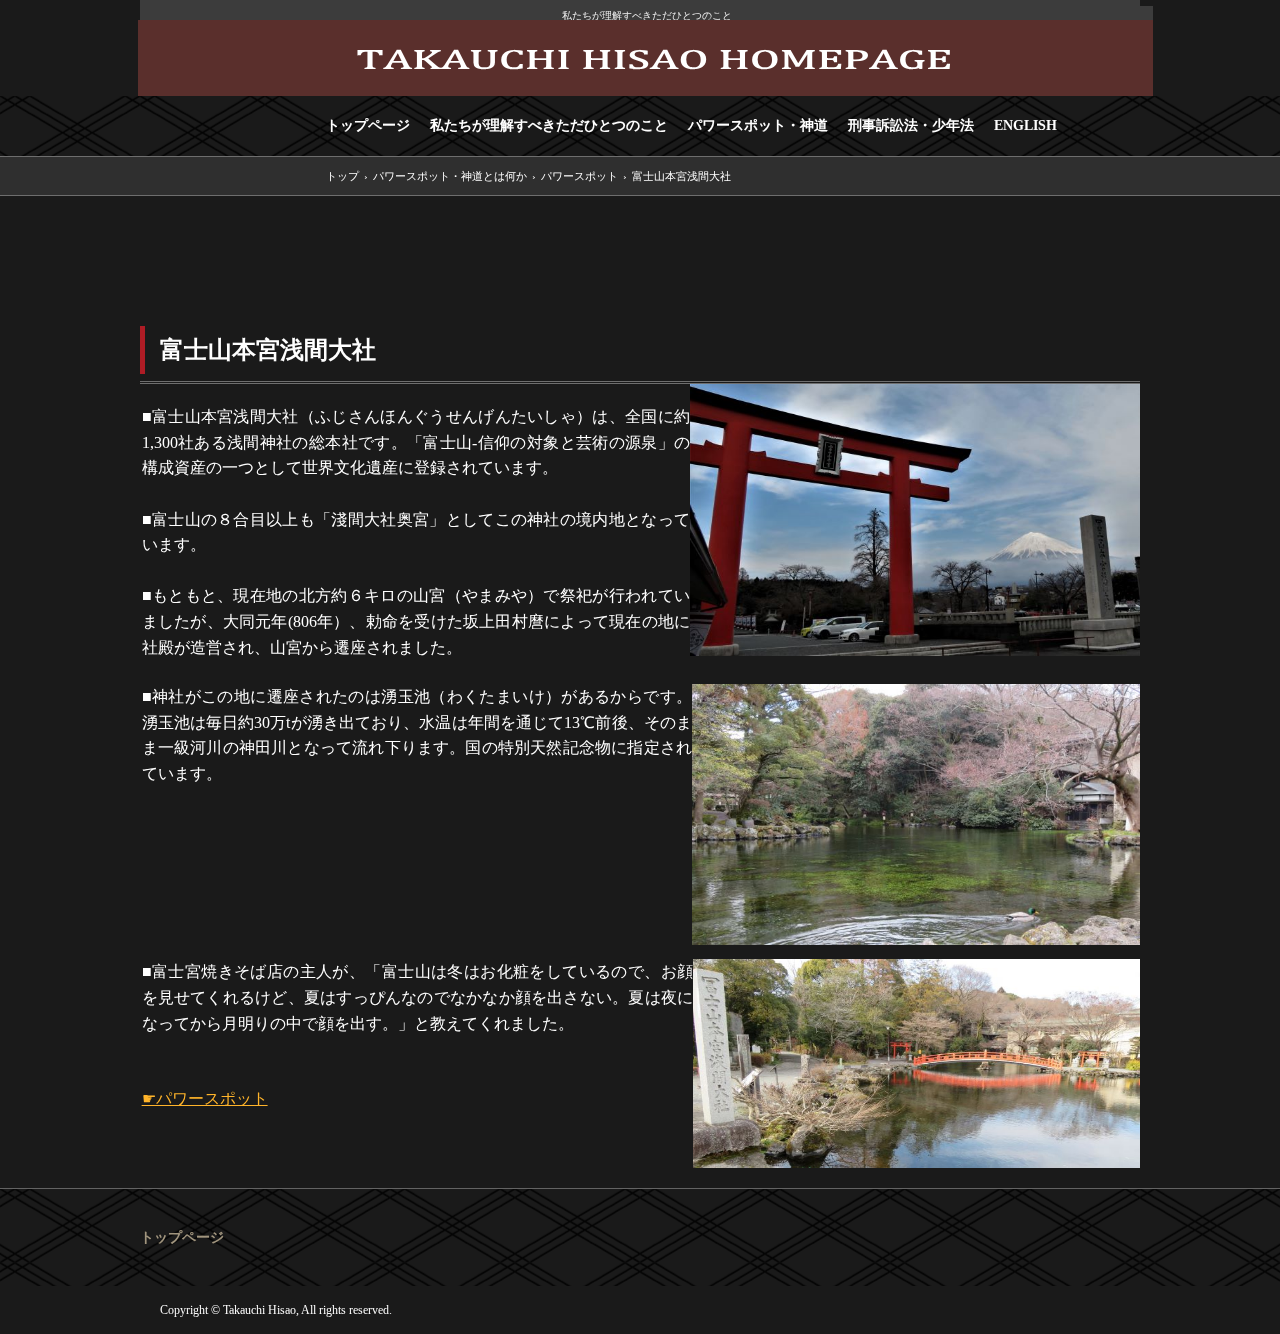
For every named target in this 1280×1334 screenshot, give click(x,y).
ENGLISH (1025, 125)
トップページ (368, 125)
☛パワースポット (205, 1098)
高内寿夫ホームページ (645, 58)
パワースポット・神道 (758, 125)
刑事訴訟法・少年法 (911, 125)
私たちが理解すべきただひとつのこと (549, 125)
